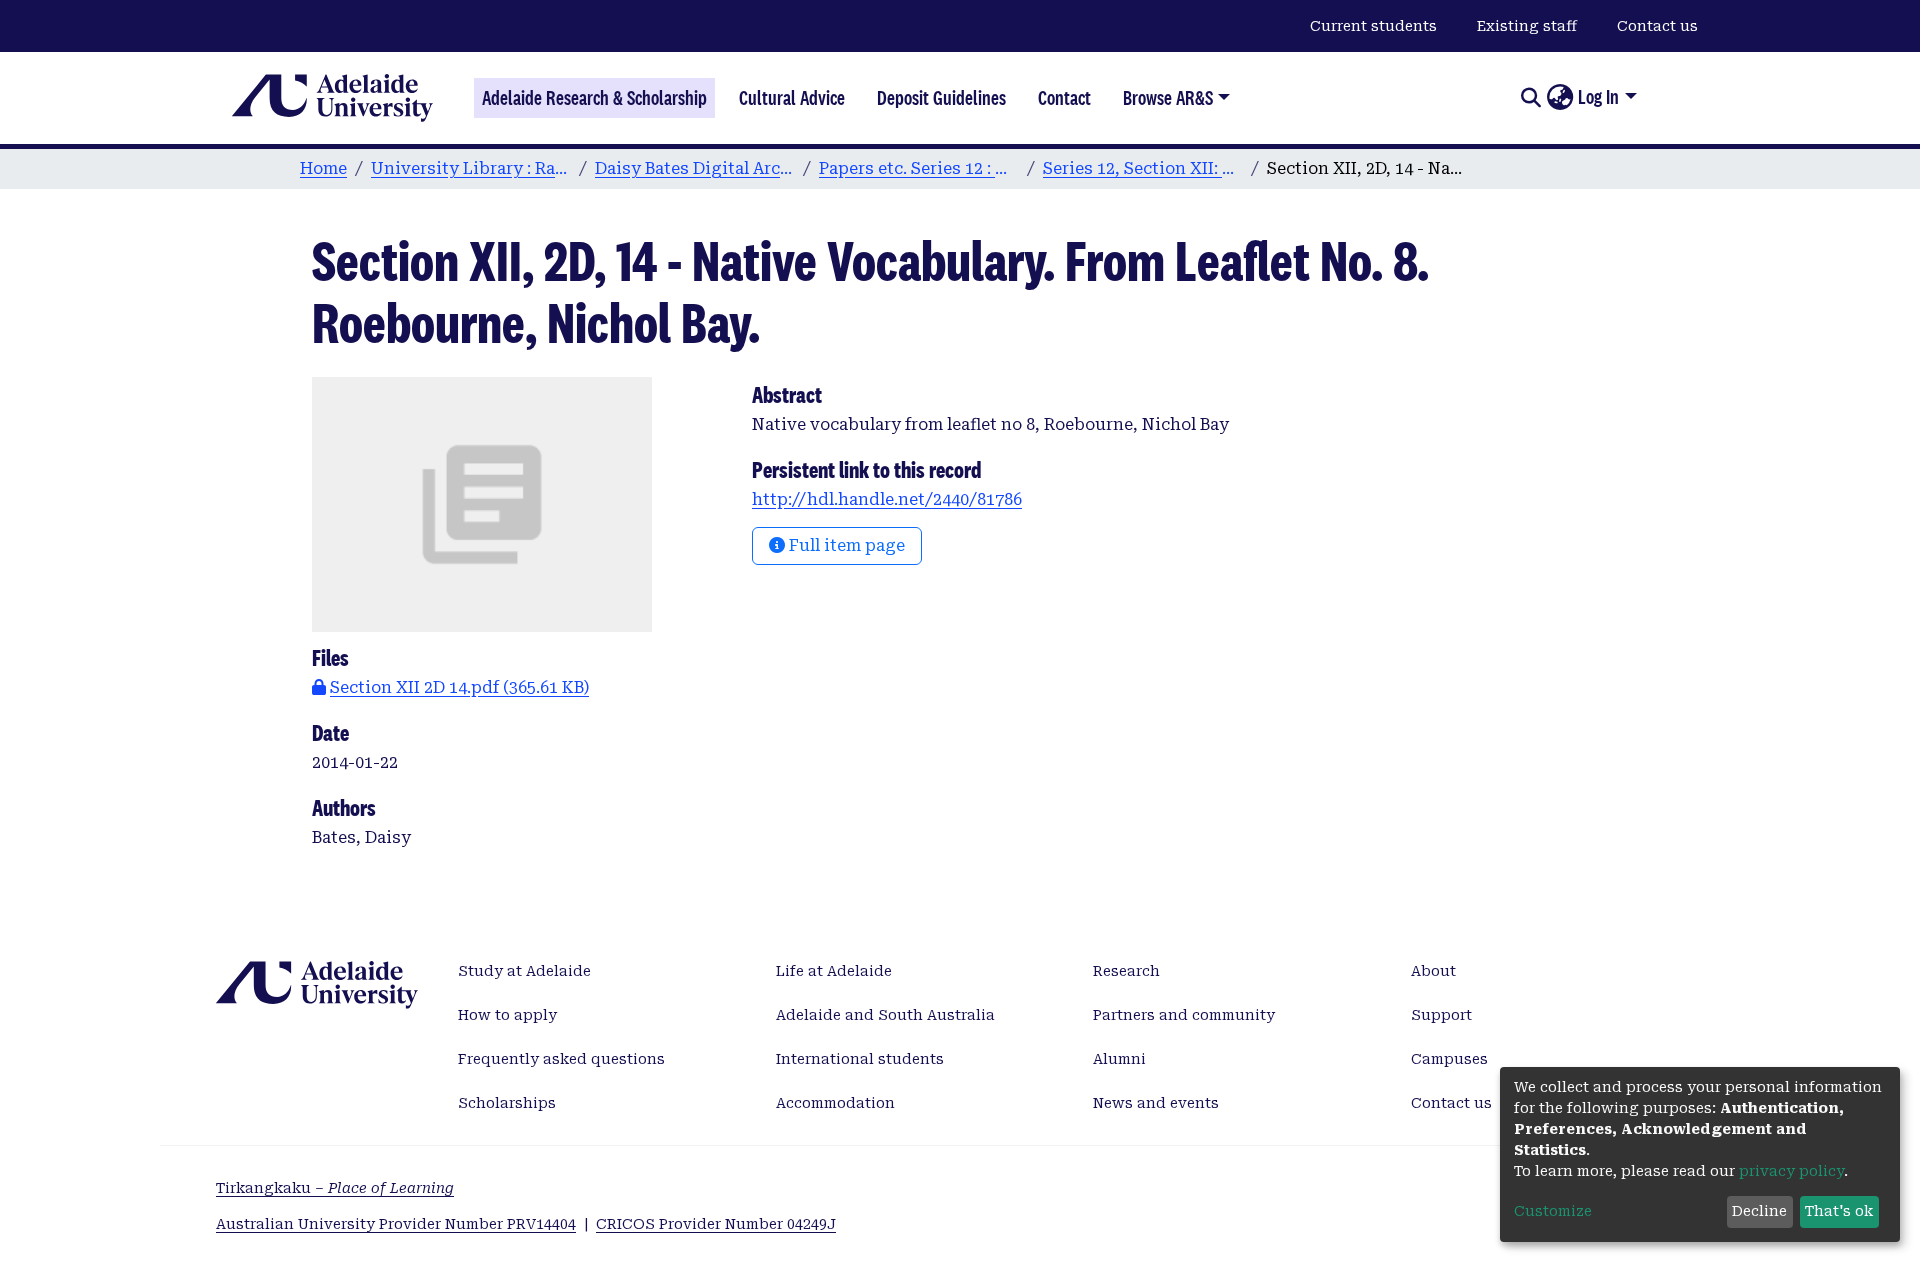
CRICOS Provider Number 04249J (716, 1224)
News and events (1156, 1103)
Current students (1373, 26)
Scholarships (507, 1103)
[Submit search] (1530, 98)
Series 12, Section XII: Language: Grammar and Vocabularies (1143, 168)
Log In (1598, 97)
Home (323, 168)
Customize (1553, 1211)
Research (1126, 971)
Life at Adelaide (834, 971)
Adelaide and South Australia (885, 1015)
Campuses (1449, 1059)
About (1433, 971)
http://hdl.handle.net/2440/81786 (887, 499)
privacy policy (1791, 1171)
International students (860, 1059)
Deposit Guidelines (941, 98)
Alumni (1119, 1059)
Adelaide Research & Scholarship (594, 98)
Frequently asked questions (561, 1059)
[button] (1559, 98)
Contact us (1657, 26)
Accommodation (835, 1103)
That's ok (1839, 1211)
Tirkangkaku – (335, 1188)
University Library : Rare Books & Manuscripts (471, 168)
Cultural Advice (792, 98)
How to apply (507, 1015)
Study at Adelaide (524, 971)
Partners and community (1184, 1015)
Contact (1064, 98)
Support (1441, 1015)
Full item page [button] (845, 545)
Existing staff (1527, 26)
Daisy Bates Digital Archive (695, 168)
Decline (1759, 1211)
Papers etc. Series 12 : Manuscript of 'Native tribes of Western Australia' (919, 168)
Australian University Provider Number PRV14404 (396, 1224)
